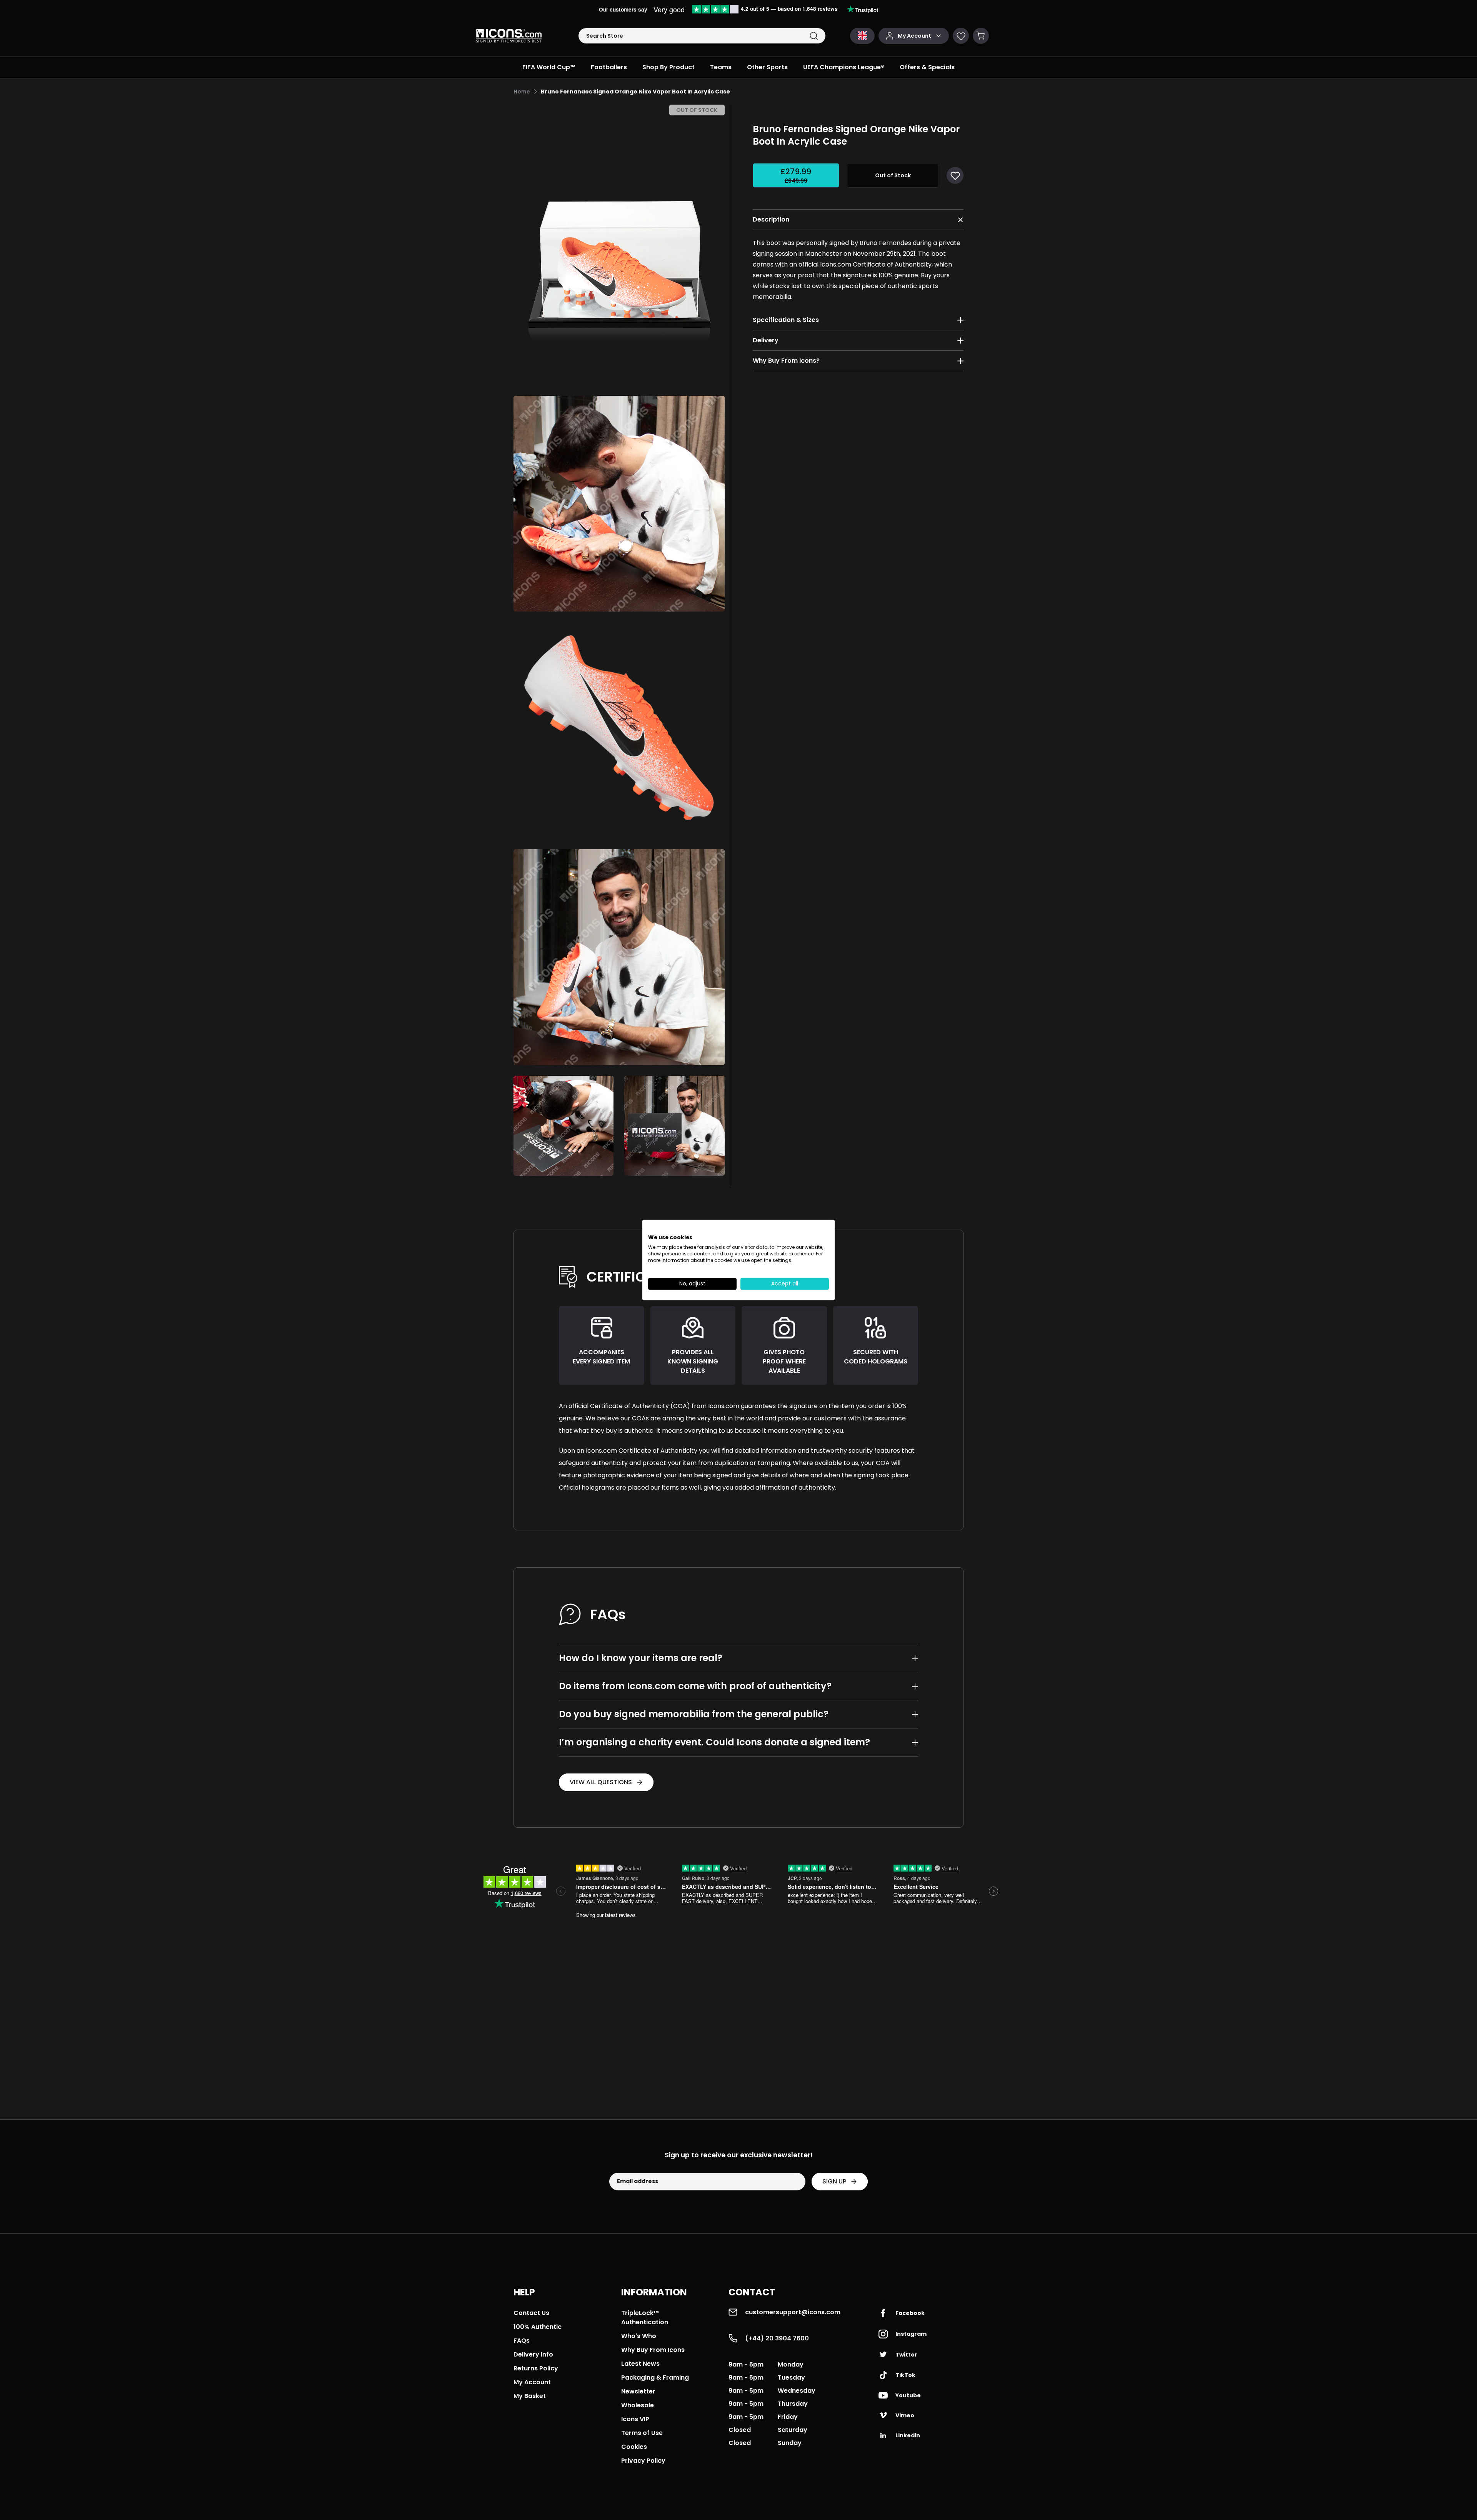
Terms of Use (642, 2433)
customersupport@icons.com (793, 2312)
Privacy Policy (643, 2461)
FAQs (522, 2341)
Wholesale (638, 2405)
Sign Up (834, 2181)
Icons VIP (635, 2419)
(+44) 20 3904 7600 (777, 2338)
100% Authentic (538, 2327)
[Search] (814, 36)
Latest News (640, 2364)
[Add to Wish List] (955, 175)
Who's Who (639, 2336)
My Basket (530, 2396)
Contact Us (531, 2313)
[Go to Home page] (509, 36)
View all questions (601, 1782)
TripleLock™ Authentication (645, 2317)
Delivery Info (533, 2354)
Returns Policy (536, 2368)
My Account (532, 2382)
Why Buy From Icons (653, 2350)
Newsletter (638, 2391)
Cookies (634, 2447)
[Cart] (981, 36)
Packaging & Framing (655, 2377)
